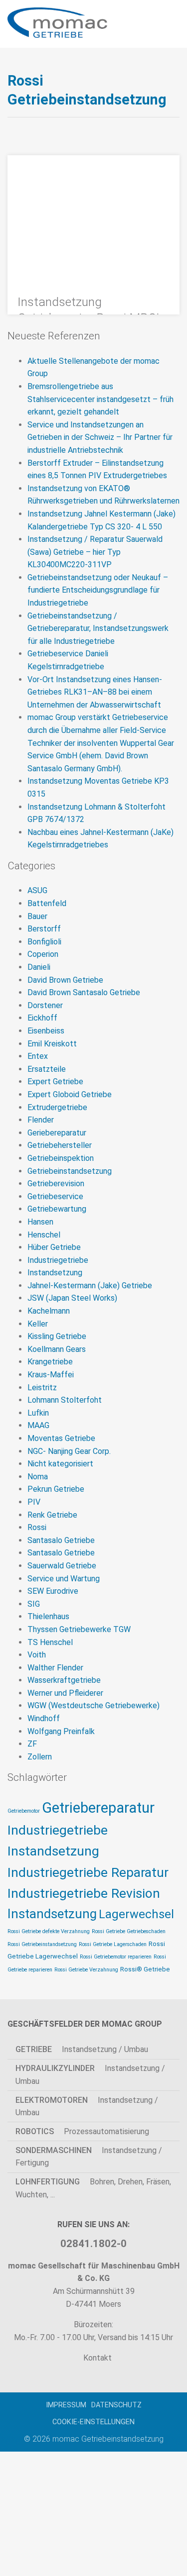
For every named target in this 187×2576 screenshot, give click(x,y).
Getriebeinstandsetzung (70, 1171)
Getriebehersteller (60, 1145)
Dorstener (45, 1005)
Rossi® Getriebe (145, 1969)
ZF (32, 1744)
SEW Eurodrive (53, 1591)
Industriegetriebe (58, 1260)
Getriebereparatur (98, 1808)
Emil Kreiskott (52, 1044)
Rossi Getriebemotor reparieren (116, 1957)
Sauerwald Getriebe (62, 1566)
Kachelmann (49, 1311)
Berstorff (44, 929)
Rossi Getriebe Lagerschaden (113, 1944)
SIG (34, 1604)
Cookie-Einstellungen (93, 2422)
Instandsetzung (55, 1273)
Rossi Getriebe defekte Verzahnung (49, 1931)
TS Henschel (50, 1642)
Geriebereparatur (57, 1133)
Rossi (37, 1527)
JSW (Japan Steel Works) (72, 1298)
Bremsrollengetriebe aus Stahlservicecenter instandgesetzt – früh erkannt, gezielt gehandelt (100, 399)
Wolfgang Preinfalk (61, 1731)
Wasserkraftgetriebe (64, 1680)
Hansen (40, 1222)
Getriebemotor (24, 1811)
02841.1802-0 (93, 2244)
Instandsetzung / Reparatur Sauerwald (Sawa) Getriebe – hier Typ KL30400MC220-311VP (95, 552)
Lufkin (38, 1413)
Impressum (66, 2405)
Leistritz (42, 1388)
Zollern (40, 1757)
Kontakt (96, 2358)
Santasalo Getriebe (61, 1540)
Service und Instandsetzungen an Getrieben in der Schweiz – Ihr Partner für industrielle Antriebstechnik (100, 437)
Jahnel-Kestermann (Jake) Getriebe (90, 1286)
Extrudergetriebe (57, 1107)
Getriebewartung (57, 1209)
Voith (37, 1655)
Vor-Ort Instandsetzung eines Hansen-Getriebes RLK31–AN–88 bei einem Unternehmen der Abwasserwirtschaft (95, 692)
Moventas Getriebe (61, 1438)
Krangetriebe (50, 1362)
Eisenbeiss (46, 1031)
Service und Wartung (64, 1579)
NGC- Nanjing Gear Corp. (69, 1451)
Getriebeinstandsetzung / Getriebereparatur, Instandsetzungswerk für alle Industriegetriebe (98, 628)
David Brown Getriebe (65, 980)
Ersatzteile (47, 1069)
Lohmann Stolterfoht (65, 1400)
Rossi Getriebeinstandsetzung (42, 1944)
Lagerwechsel (136, 1914)
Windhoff (44, 1718)
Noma (38, 1477)
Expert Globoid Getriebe (70, 1094)
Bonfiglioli (44, 942)
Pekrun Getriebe (56, 1489)
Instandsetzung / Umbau (82, 2049)
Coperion (43, 954)
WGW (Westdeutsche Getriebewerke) (93, 1705)
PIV (34, 1502)
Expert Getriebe (55, 1082)
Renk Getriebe (52, 1515)
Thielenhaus (48, 1616)
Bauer (37, 916)
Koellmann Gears (57, 1349)
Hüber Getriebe (54, 1247)
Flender (41, 1120)
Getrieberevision (56, 1184)
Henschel (44, 1235)
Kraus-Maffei (51, 1375)
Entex (38, 1056)
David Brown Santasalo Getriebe (84, 992)
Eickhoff (42, 1018)
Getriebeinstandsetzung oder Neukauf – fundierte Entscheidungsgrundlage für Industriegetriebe (98, 590)
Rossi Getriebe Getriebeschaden (129, 1931)
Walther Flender (55, 1668)
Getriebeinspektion (61, 1158)
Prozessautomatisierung (82, 2131)
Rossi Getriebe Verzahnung (86, 1970)
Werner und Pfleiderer (65, 1693)
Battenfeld (47, 903)
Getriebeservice (55, 1196)
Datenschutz (116, 2405)
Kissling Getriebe (57, 1336)
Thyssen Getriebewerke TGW (79, 1629)
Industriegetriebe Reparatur (88, 1872)
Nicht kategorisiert (60, 1464)
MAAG (38, 1425)
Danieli (39, 967)
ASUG (37, 890)
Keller (38, 1324)
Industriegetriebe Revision (84, 1893)
